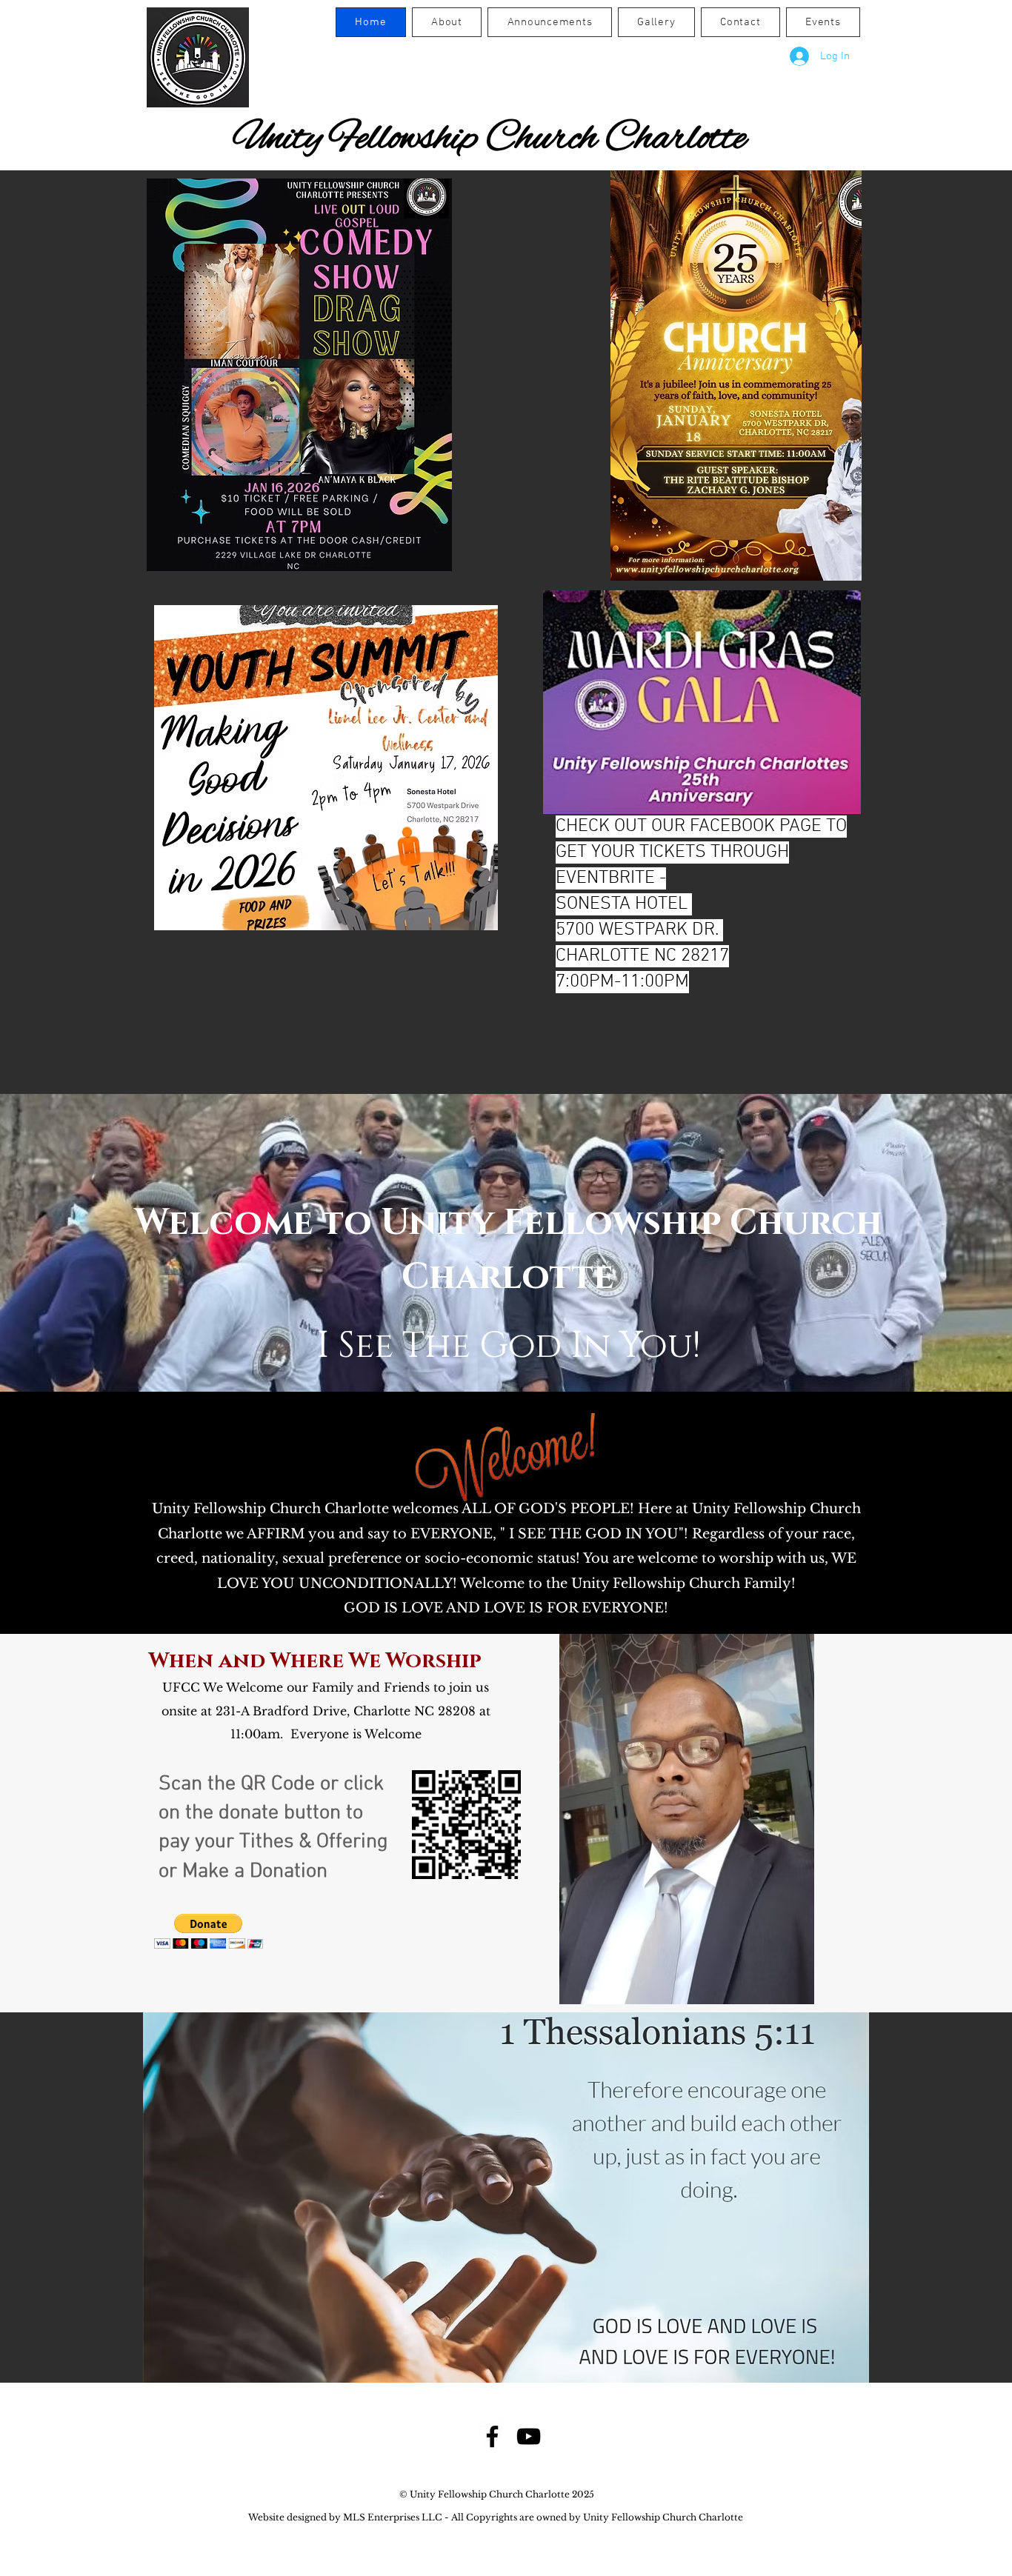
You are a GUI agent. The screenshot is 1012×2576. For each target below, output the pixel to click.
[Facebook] (492, 2436)
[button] (209, 1931)
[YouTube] (529, 2436)
